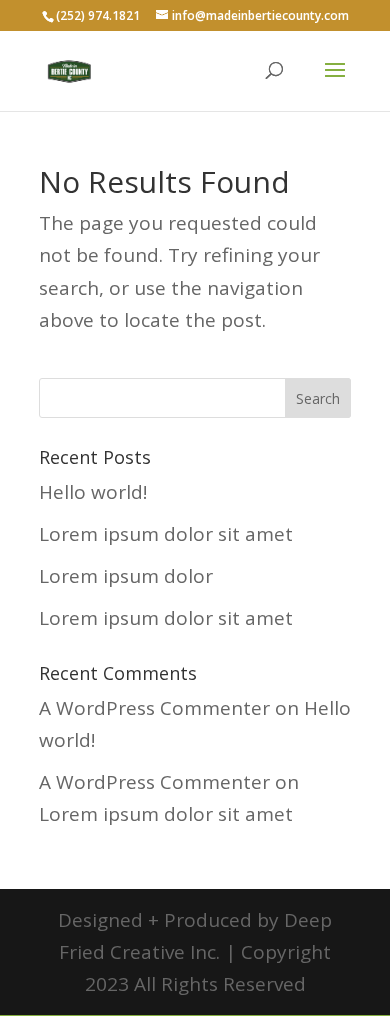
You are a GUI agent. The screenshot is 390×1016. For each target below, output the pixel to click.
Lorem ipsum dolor (126, 576)
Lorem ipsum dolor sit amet (166, 534)
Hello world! (93, 492)
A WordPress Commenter (154, 708)
